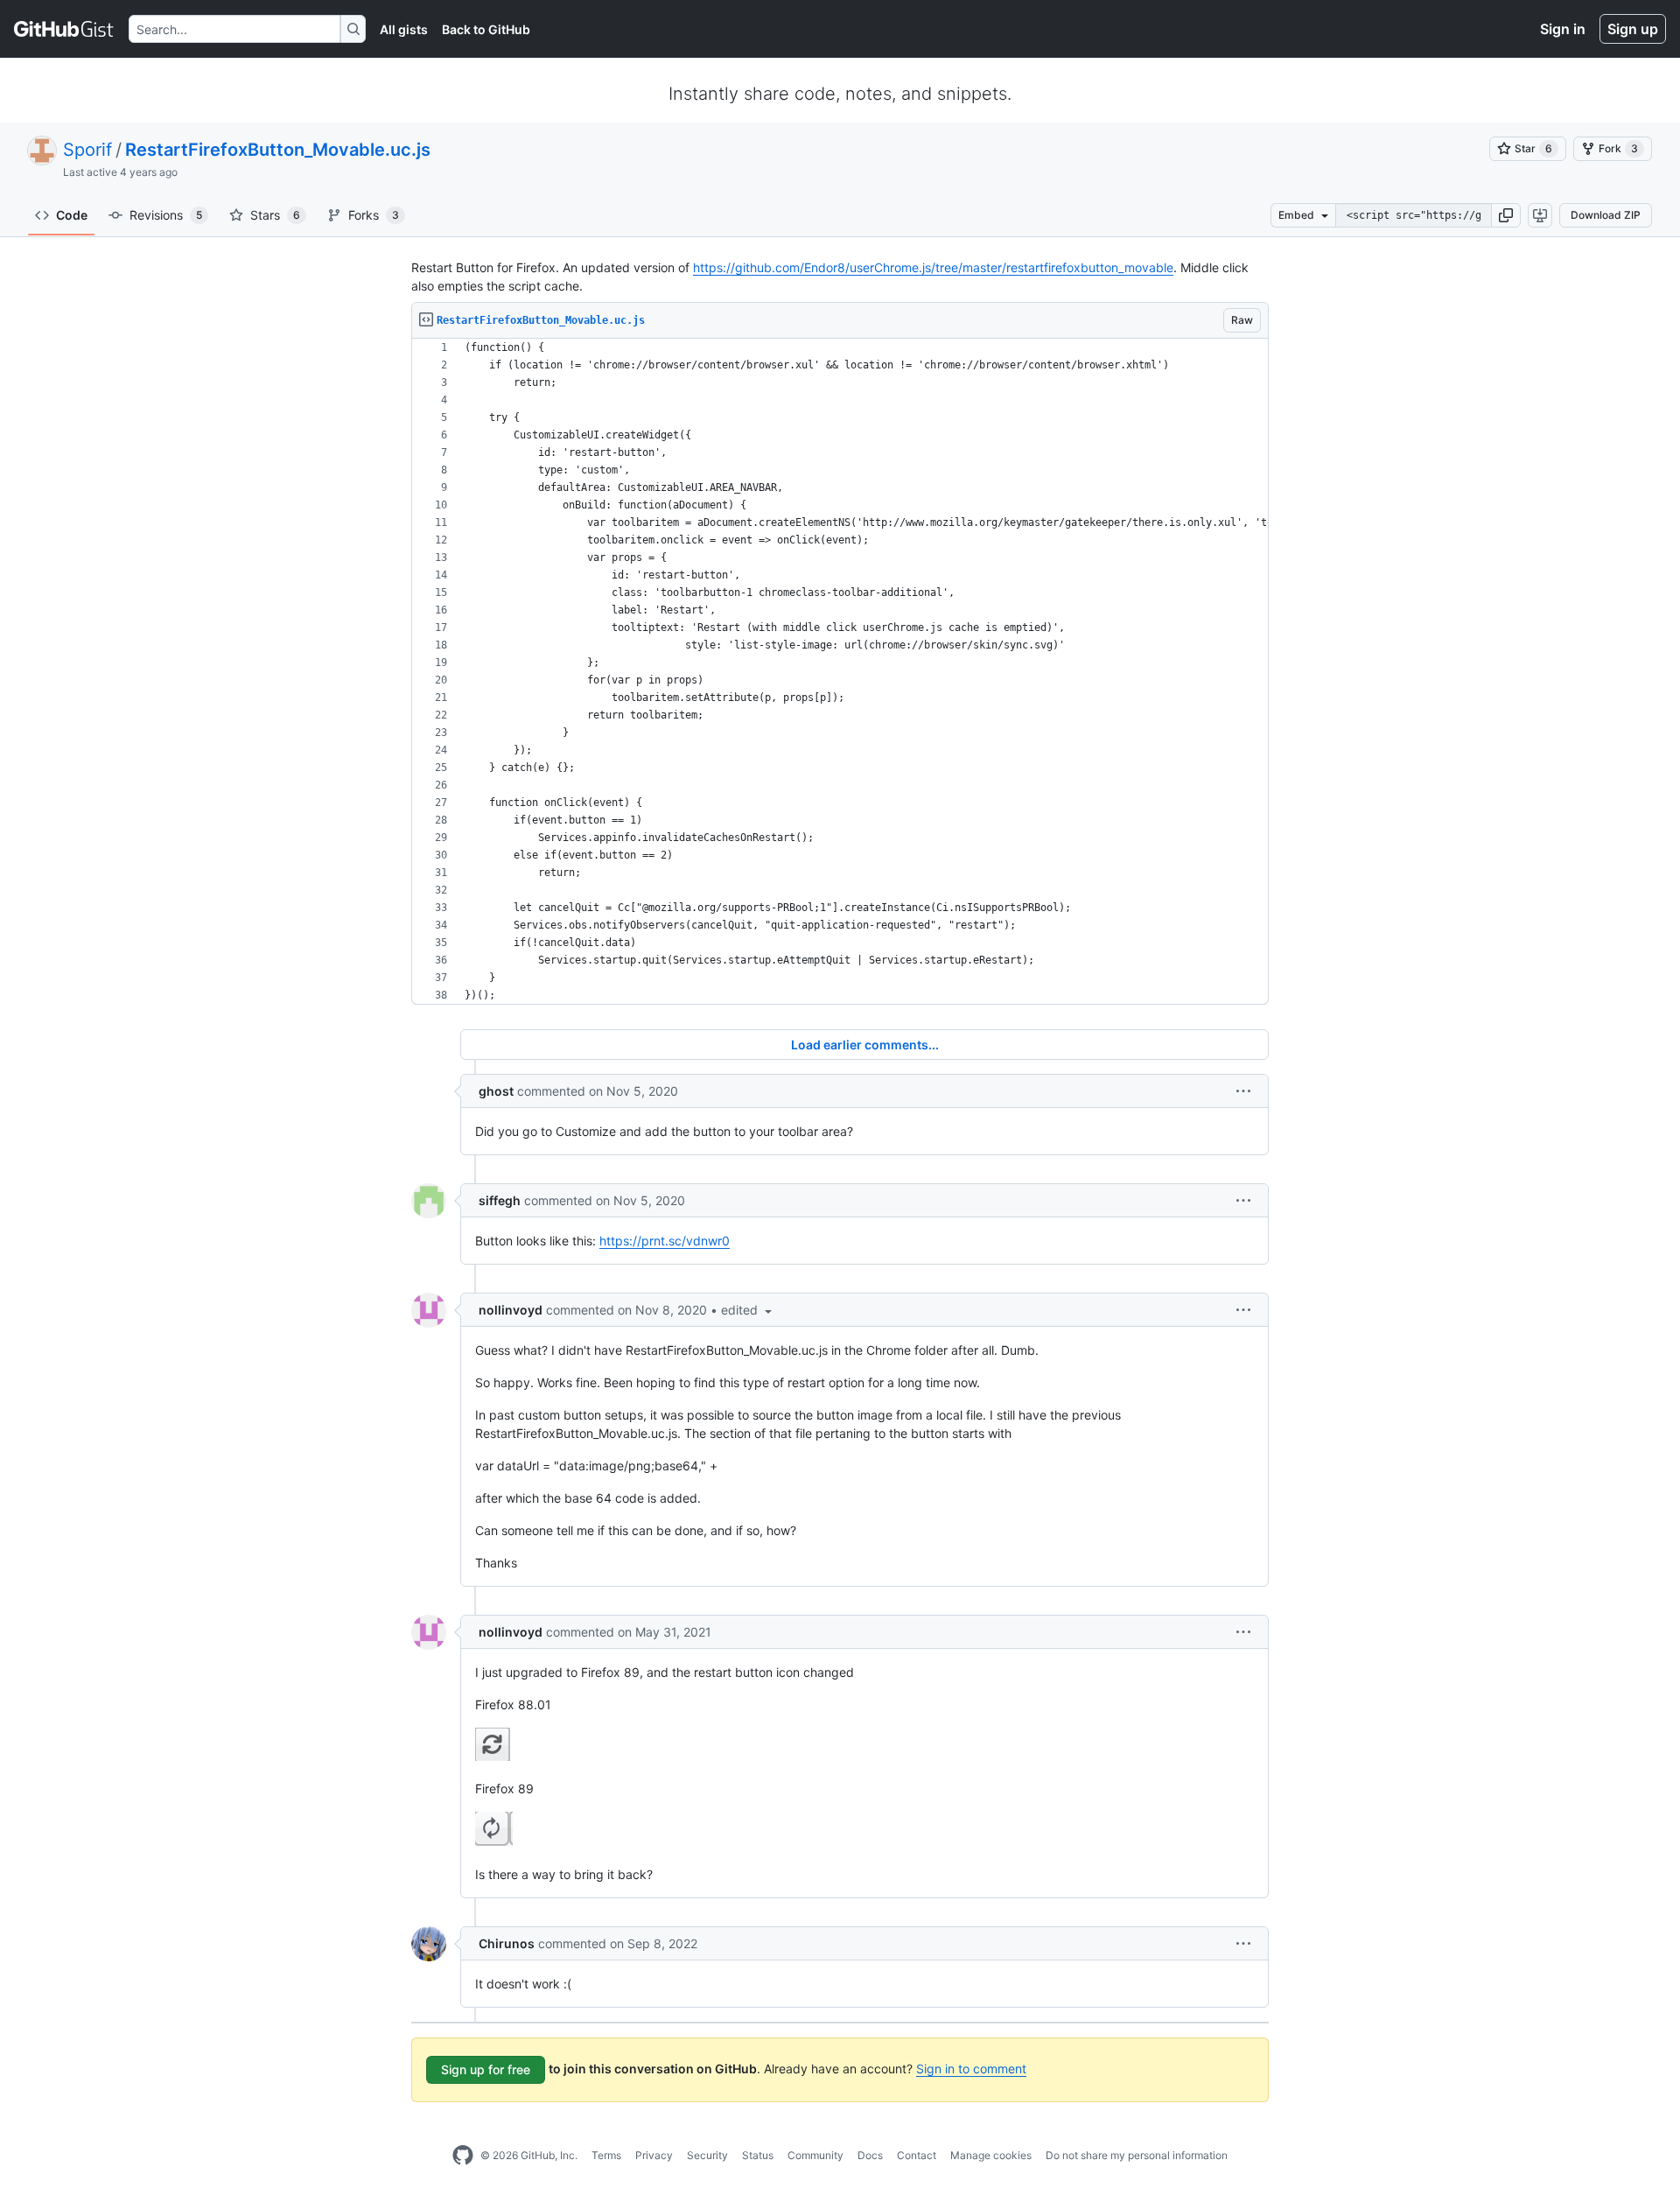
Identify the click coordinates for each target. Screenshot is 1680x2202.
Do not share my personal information (1137, 2155)
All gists (404, 29)
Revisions (166, 215)
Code (72, 215)
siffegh (500, 1200)
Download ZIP (1606, 215)
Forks (374, 215)
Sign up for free (486, 2069)
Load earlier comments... (865, 1045)
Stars (275, 215)
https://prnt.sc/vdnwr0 (665, 1241)
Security (707, 2155)
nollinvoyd (511, 1310)
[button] (1506, 215)
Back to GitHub (486, 29)
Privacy (654, 2155)
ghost (496, 1091)
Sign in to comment (971, 2069)
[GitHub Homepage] (463, 2156)
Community (815, 2155)
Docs (870, 2155)
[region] (840, 672)
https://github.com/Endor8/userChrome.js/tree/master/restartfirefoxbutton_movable (933, 267)
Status (758, 2155)
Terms (606, 2155)
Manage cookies (991, 2155)
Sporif (87, 150)
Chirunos (507, 1943)
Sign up (1633, 29)
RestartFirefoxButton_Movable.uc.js (278, 150)
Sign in (1563, 29)
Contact (917, 2155)
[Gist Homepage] (64, 29)
